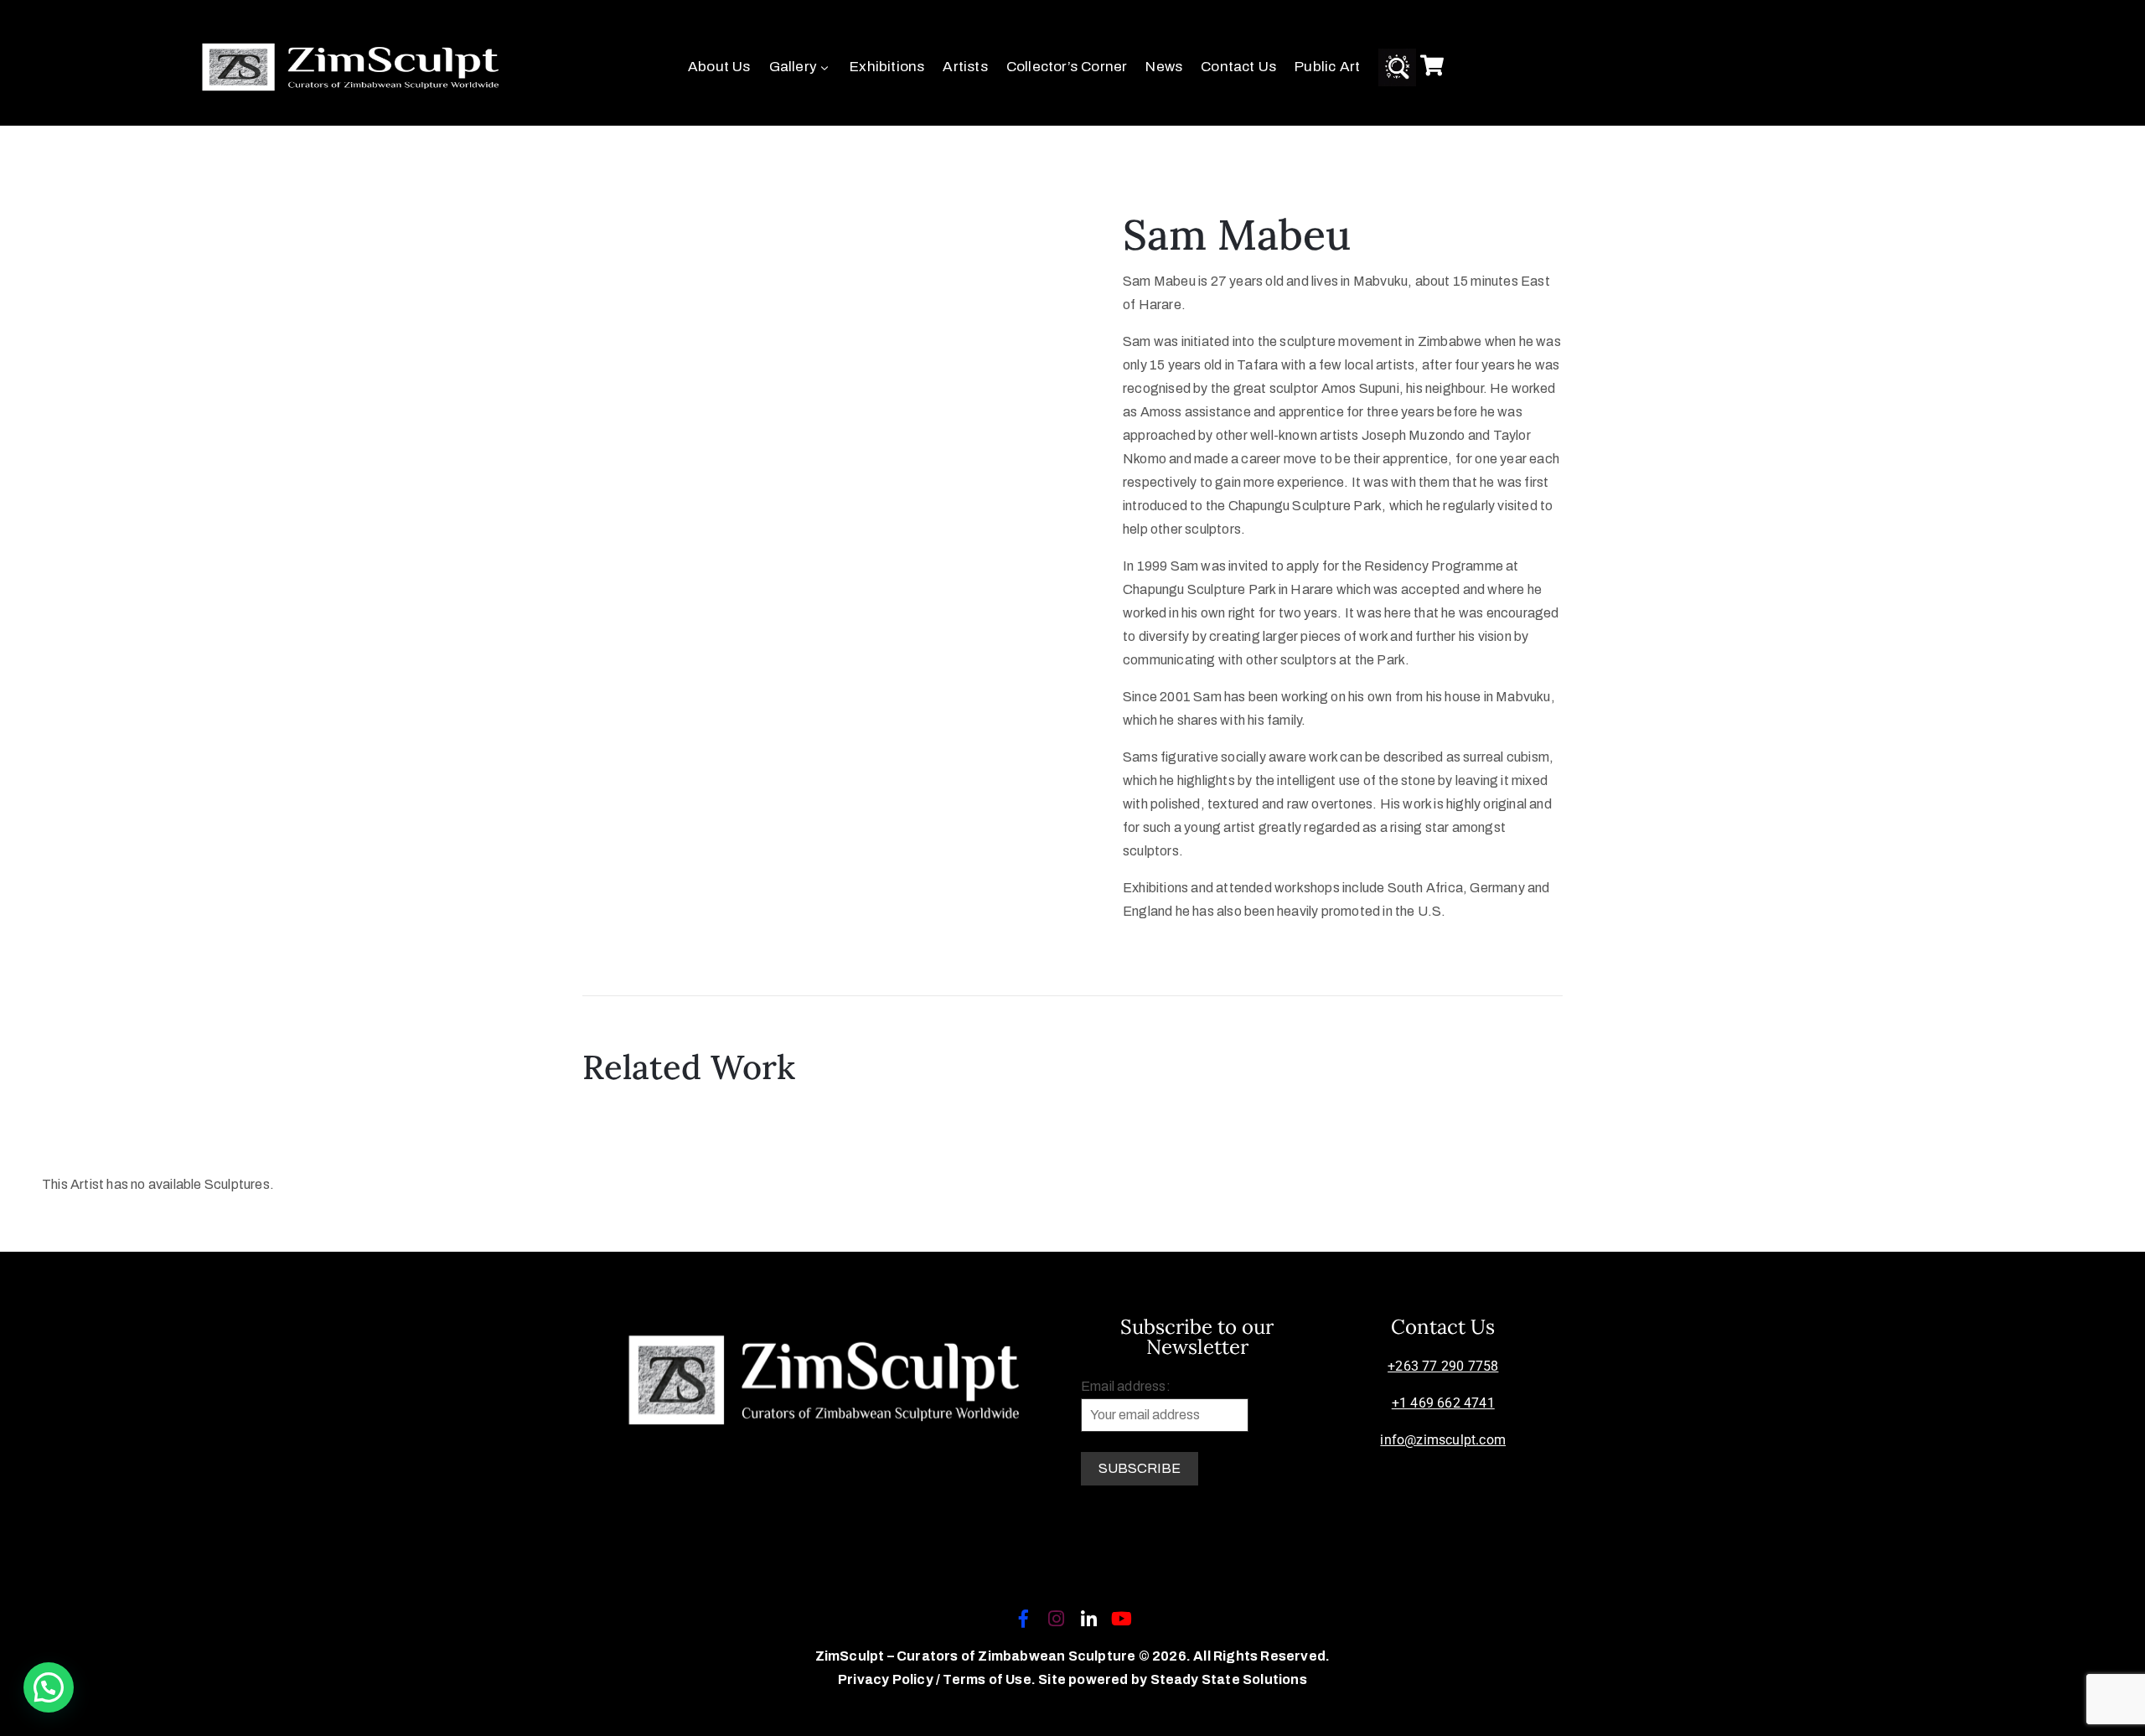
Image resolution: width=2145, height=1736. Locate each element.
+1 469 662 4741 (1443, 1403)
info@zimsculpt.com (1443, 1440)
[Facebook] (1023, 1619)
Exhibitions (887, 67)
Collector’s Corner (1067, 67)
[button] (49, 1687)
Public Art (1327, 67)
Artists (965, 67)
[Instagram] (1056, 1619)
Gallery (793, 67)
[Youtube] (1122, 1619)
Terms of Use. (989, 1679)
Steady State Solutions (1229, 1679)
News (1164, 67)
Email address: (1126, 1386)
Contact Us (1238, 67)
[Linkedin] (1089, 1619)
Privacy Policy (887, 1679)
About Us (719, 67)
